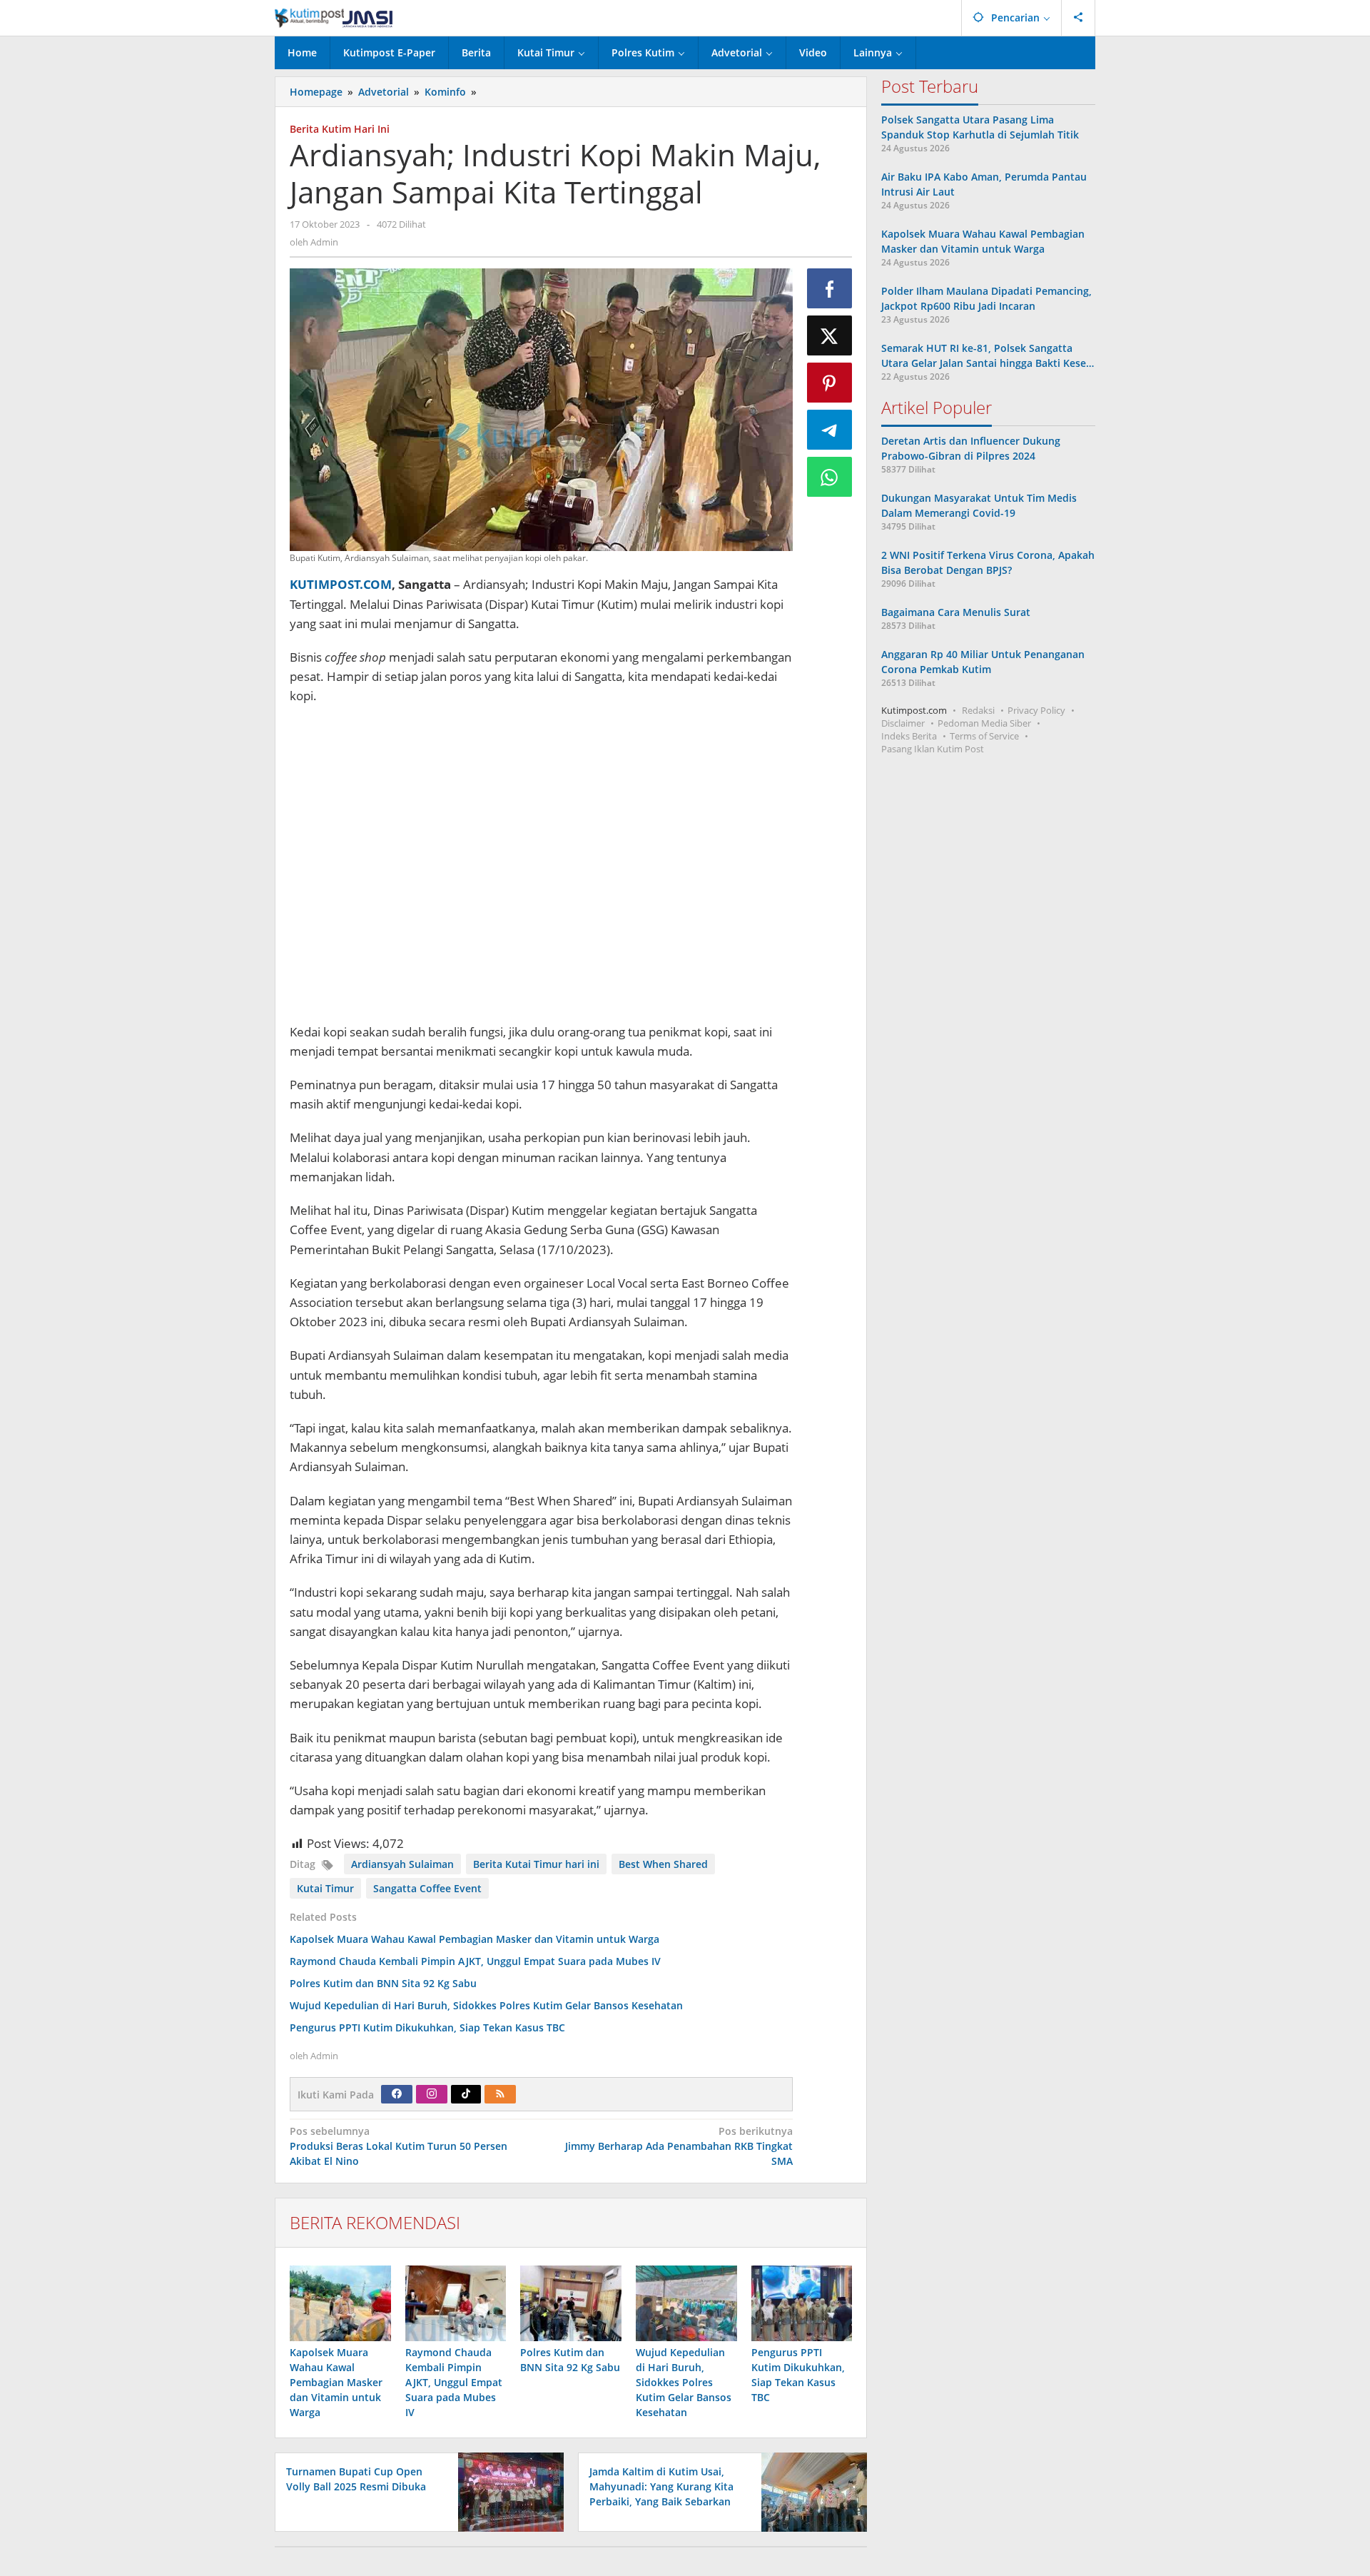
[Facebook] (397, 2094)
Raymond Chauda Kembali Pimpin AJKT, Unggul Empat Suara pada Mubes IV (475, 1961)
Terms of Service (984, 736)
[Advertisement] (541, 871)
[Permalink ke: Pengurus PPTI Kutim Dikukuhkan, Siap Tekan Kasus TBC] (802, 2303)
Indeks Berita (909, 736)
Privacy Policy (1036, 710)
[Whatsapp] (830, 477)
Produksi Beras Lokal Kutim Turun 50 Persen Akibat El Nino (399, 2146)
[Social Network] (1079, 18)
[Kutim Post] (334, 17)
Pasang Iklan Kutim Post (933, 749)
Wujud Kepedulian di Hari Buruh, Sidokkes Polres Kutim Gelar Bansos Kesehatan (486, 2005)
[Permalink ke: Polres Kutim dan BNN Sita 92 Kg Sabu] (571, 2303)
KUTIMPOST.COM (341, 584)
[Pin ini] (830, 383)
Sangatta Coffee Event (427, 1888)
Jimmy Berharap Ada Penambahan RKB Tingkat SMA (679, 2146)
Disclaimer (903, 723)
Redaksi (978, 710)
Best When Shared (663, 1864)
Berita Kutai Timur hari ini (536, 1864)
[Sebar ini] (830, 288)
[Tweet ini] (830, 335)
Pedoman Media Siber (984, 723)
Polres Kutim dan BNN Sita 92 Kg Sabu (383, 1983)
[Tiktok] (466, 2094)
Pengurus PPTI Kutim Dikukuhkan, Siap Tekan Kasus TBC (427, 2027)
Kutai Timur (325, 1888)
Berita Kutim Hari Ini (340, 129)
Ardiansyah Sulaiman (402, 1864)
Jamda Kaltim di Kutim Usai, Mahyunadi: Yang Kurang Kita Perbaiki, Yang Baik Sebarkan (661, 2486)
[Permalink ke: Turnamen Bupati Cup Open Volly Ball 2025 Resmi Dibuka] (507, 2491)
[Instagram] (432, 2094)
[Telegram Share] (830, 430)
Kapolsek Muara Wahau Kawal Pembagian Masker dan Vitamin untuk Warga (475, 1939)
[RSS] (500, 2094)
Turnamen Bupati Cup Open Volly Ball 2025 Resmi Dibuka (356, 2479)
